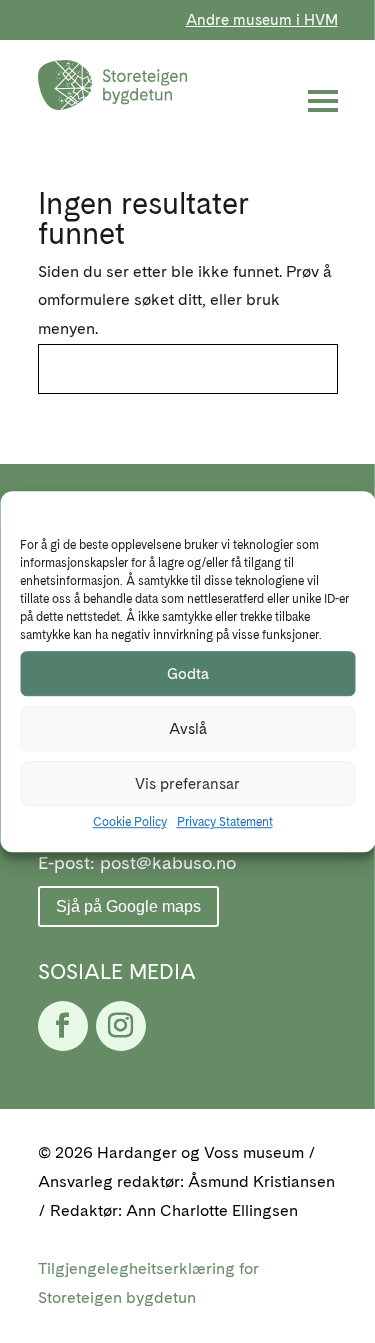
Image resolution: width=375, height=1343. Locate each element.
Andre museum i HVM (262, 20)
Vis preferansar (187, 784)
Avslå (188, 729)
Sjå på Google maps (128, 906)
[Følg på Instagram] (121, 1026)
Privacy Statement (225, 823)
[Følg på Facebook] (63, 1026)
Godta (188, 674)
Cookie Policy (130, 823)
